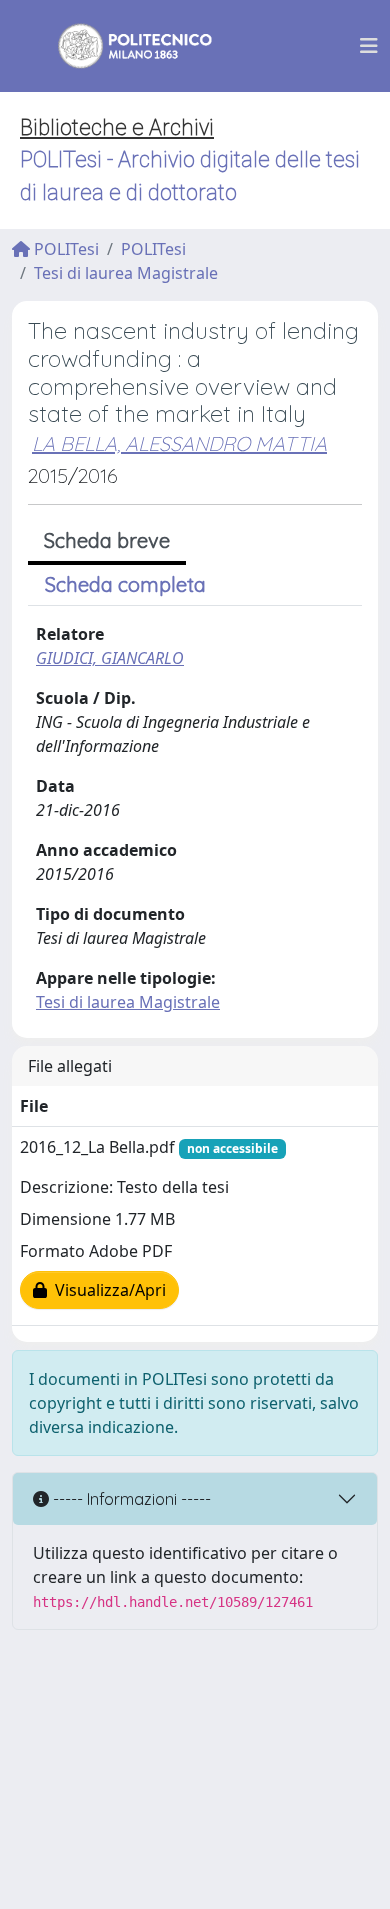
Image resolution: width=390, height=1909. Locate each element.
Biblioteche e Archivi (117, 127)
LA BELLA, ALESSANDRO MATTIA (179, 443)
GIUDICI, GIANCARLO (110, 658)
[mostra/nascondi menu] (369, 46)
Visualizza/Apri (106, 1290)
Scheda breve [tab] (107, 540)
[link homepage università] (122, 46)
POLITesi (64, 249)
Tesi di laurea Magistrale (126, 273)
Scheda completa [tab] (125, 584)
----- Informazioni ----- (130, 1499)
